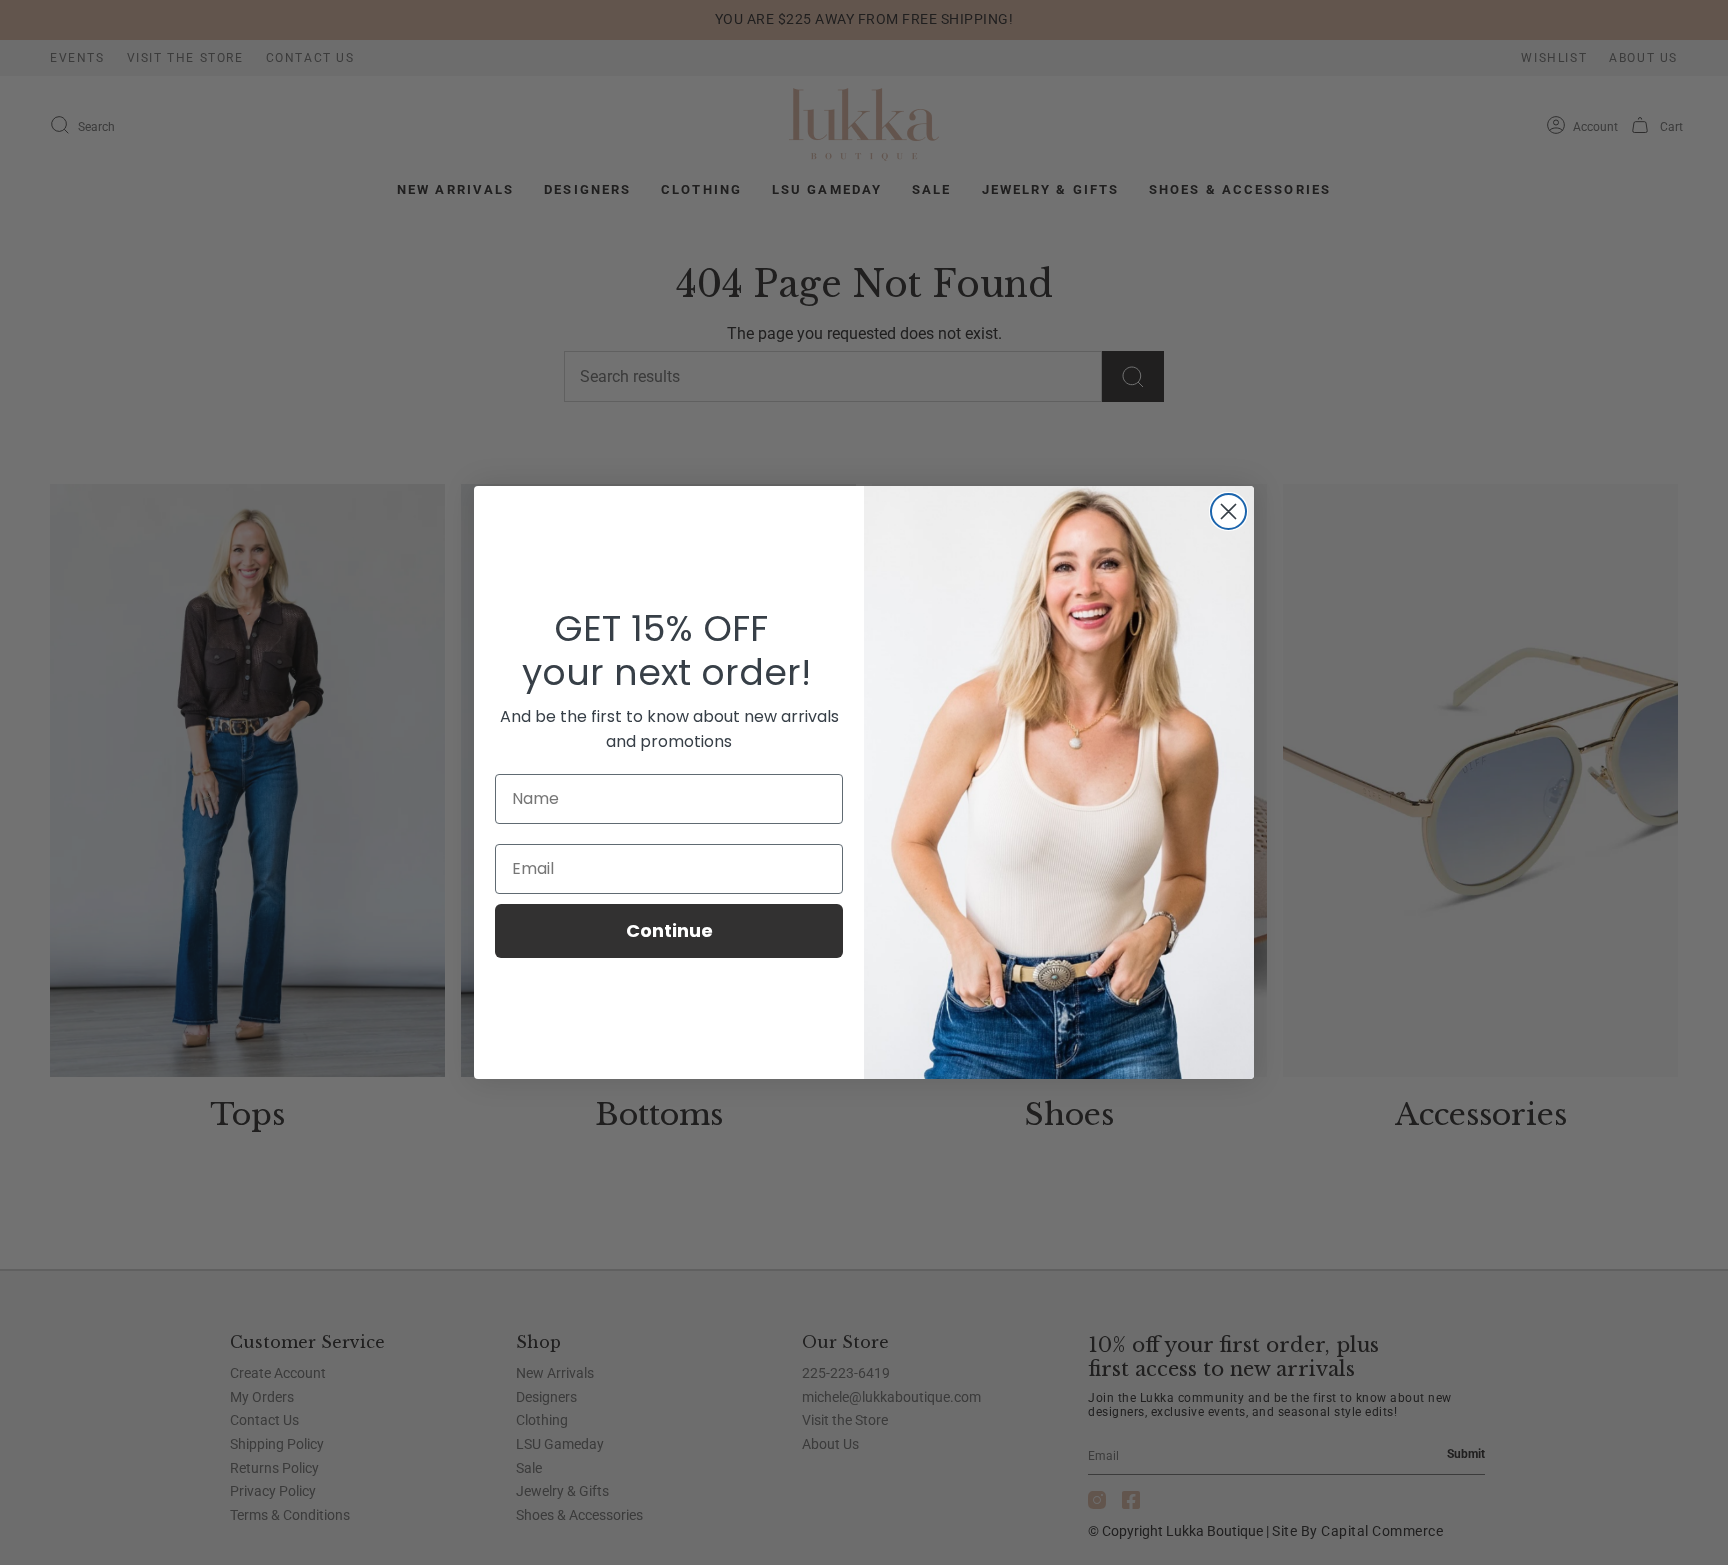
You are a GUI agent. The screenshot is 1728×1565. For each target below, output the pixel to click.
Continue (669, 930)
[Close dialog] (1228, 511)
